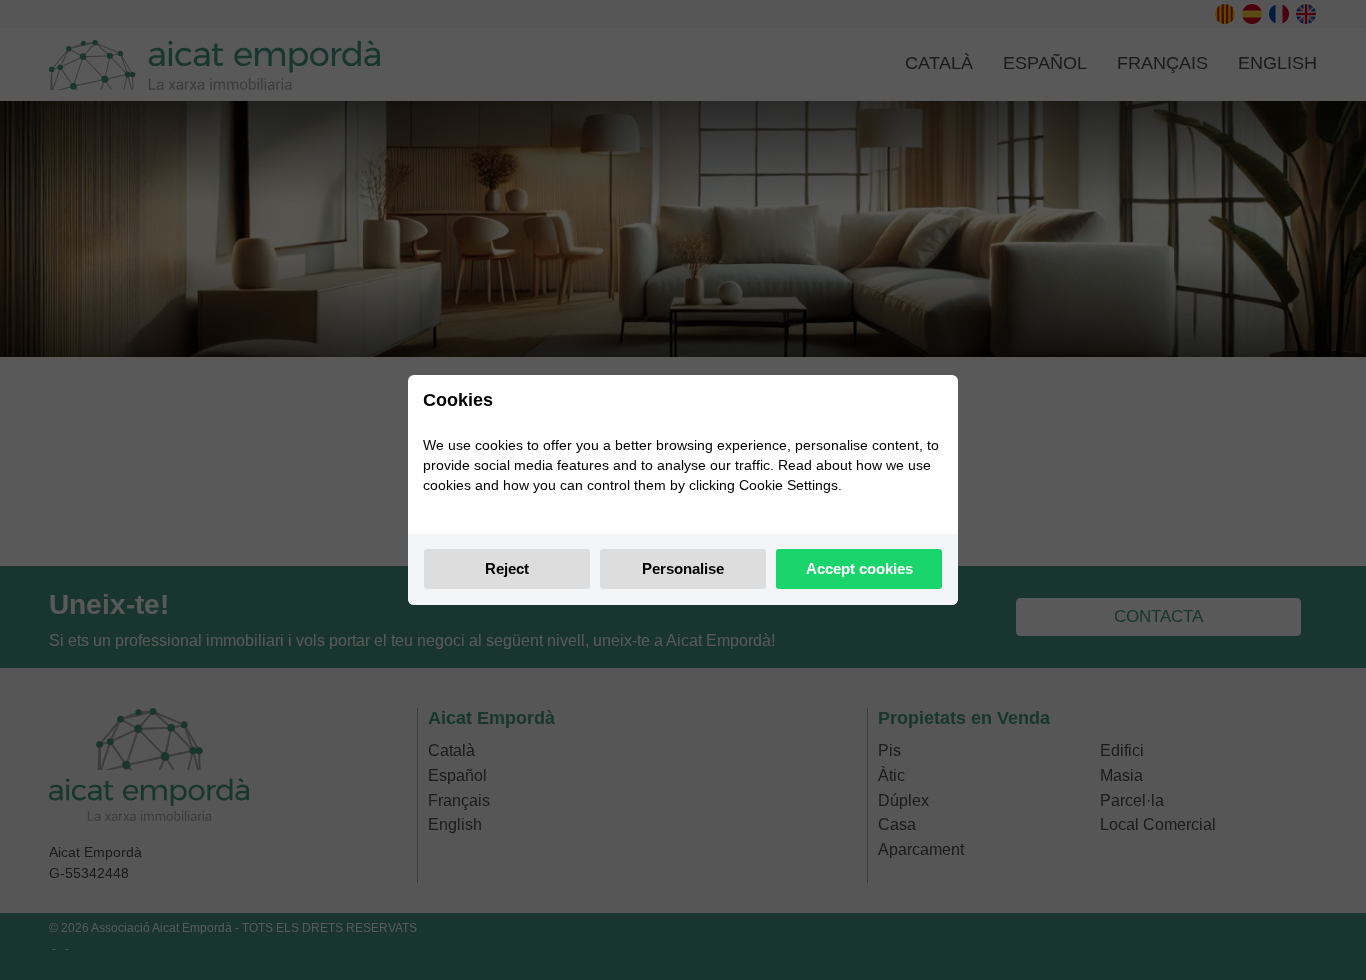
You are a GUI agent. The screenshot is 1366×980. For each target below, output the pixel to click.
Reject (507, 568)
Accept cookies (859, 568)
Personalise (683, 568)
